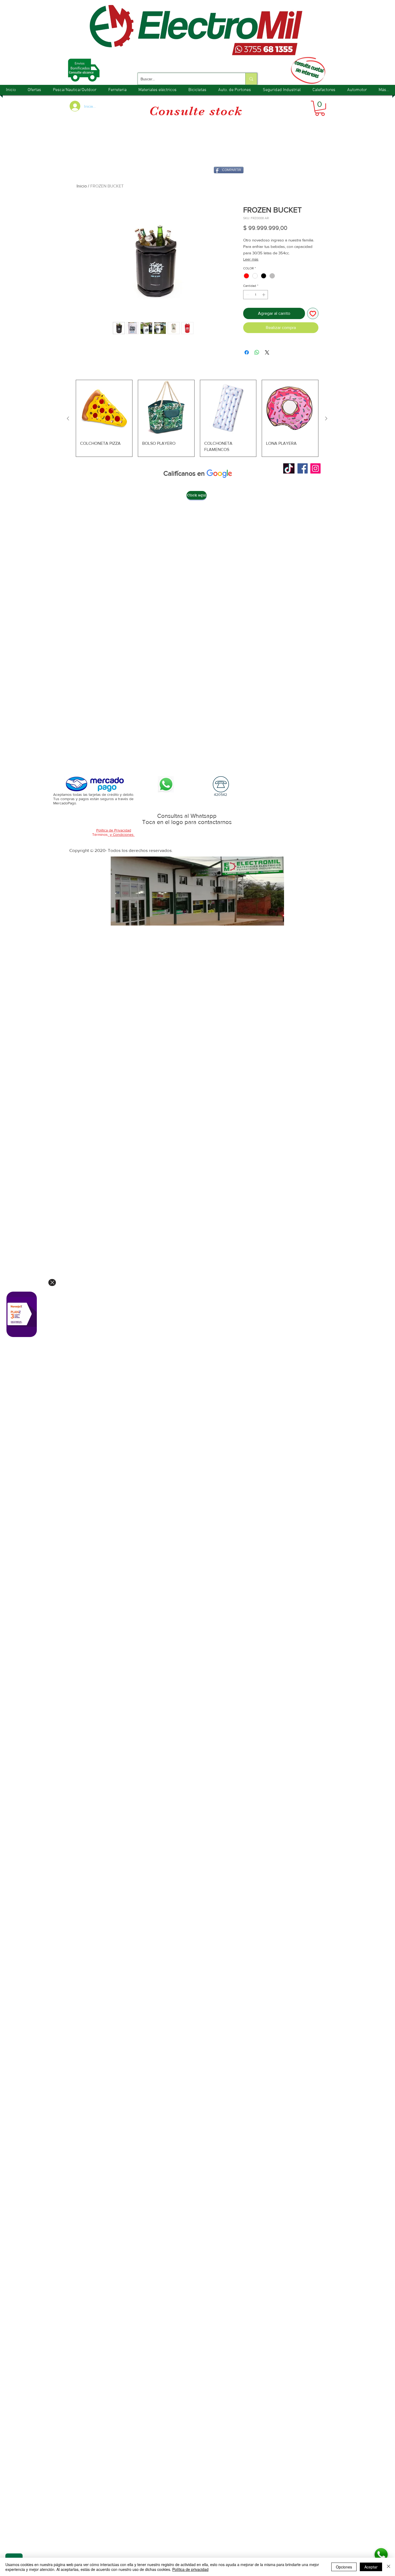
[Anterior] (68, 418)
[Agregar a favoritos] (313, 313)
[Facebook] (303, 468)
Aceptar (371, 2567)
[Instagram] (315, 468)
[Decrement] (247, 295)
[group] (197, 418)
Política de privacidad (190, 2569)
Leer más (251, 259)
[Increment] (264, 295)
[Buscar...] (251, 79)
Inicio (82, 186)
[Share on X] (267, 352)
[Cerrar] (389, 2567)
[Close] (52, 1282)
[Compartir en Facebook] (247, 352)
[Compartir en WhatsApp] (257, 352)
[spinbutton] (256, 295)
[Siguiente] (326, 418)
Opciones (344, 2567)
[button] (320, 108)
